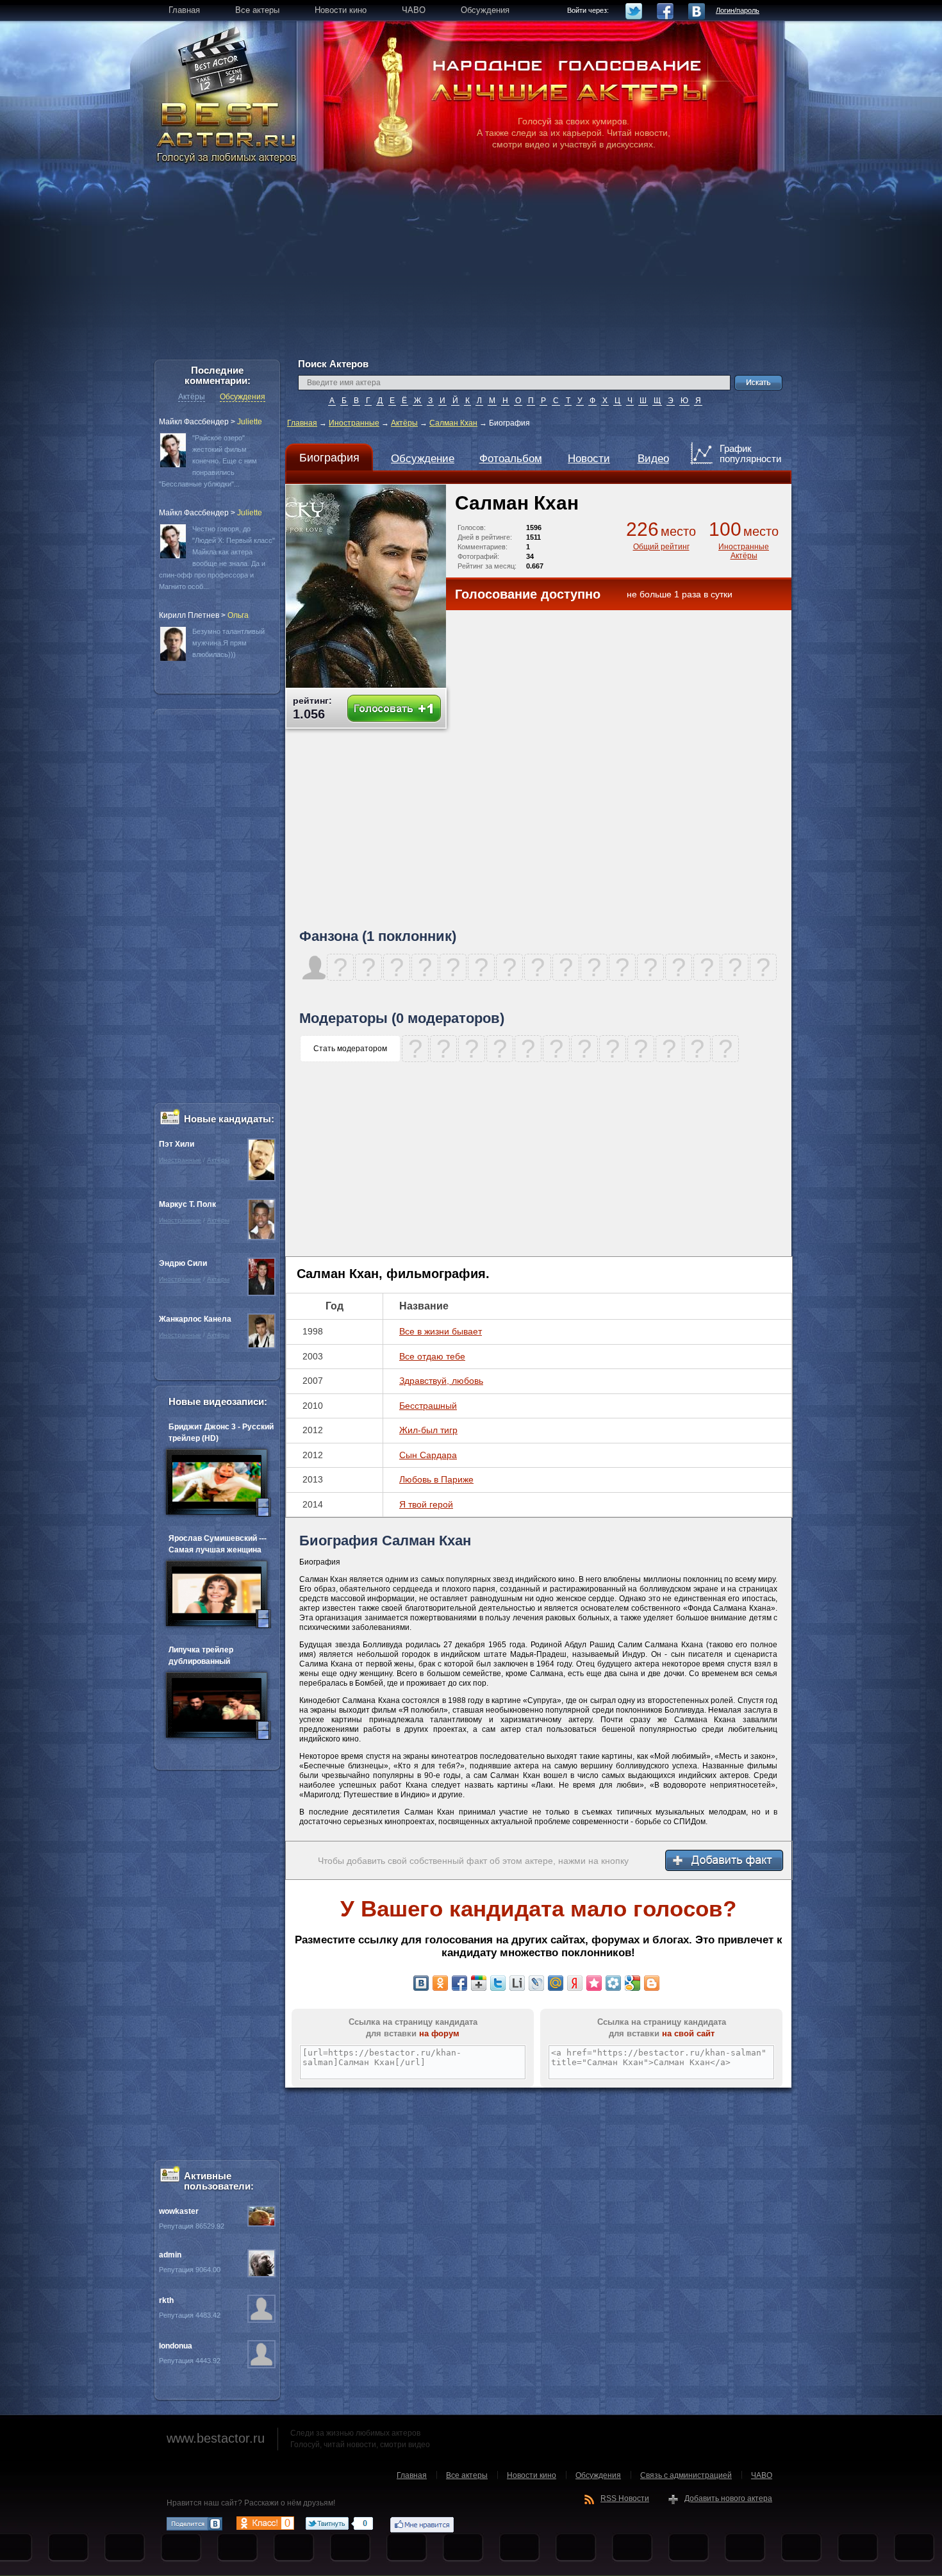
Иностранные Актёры (744, 551)
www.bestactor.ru (216, 2438)
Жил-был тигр (428, 1430)
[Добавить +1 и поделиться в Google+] (479, 1983)
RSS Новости (625, 2498)
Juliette (250, 422)
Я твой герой (426, 1504)
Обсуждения (243, 397)
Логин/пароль (738, 10)
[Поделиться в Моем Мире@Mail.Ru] (556, 1983)
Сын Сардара (428, 1455)
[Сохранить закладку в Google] (632, 1983)
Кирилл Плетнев (189, 615)
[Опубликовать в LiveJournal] (536, 1983)
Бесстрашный (428, 1406)
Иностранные (354, 423)
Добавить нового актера (728, 2498)
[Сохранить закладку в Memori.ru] (594, 1983)
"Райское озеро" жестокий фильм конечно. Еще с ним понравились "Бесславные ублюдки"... (208, 461)
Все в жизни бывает (441, 1331)
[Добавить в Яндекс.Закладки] (575, 1983)
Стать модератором (350, 1049)
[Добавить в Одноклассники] (440, 1983)
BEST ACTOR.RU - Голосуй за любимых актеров (227, 131)
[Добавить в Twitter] (498, 1983)
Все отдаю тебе (432, 1356)
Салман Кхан (453, 423)
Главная (302, 423)
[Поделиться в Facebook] (459, 1983)
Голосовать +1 (394, 709)
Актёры (404, 423)
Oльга (238, 615)
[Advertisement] (471, 269)
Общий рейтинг (661, 547)
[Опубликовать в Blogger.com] (652, 1983)
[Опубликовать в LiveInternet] (517, 1983)
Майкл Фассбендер (194, 422)
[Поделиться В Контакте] (421, 1983)
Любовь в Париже (436, 1479)
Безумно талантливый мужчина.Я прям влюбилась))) (228, 643)
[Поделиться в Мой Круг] (613, 1983)
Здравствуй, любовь (441, 1381)
